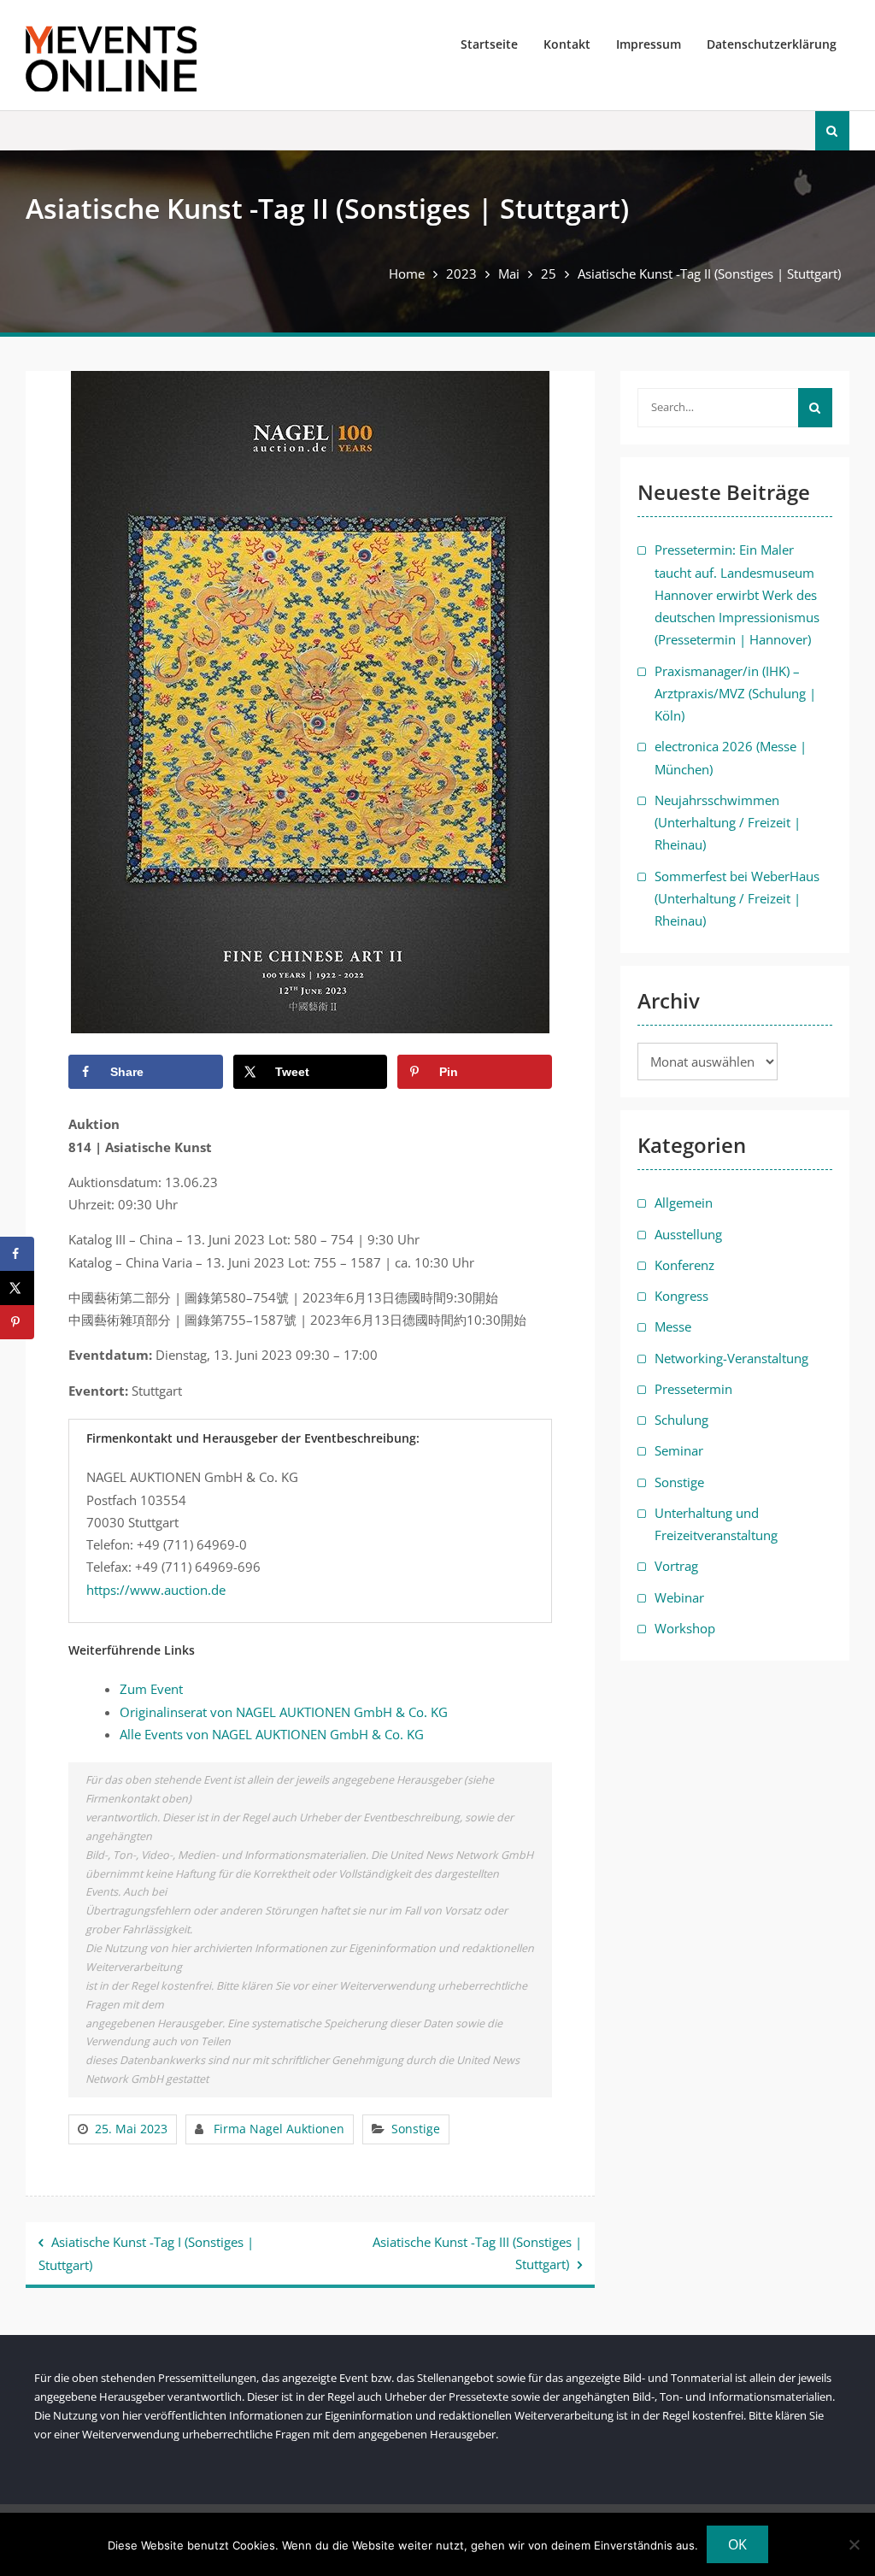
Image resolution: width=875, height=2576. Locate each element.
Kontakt (567, 44)
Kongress (681, 1296)
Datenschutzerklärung (772, 44)
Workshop (685, 1628)
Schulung (681, 1420)
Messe (673, 1326)
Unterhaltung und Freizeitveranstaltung (716, 1524)
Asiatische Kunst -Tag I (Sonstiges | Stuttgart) (146, 2253)
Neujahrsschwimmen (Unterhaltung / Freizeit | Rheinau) (728, 823)
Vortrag (676, 1566)
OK (737, 2544)
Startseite (489, 44)
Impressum (649, 44)
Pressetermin (693, 1389)
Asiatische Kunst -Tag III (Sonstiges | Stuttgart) (477, 2253)
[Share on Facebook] (17, 1254)
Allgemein (684, 1203)
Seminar (679, 1450)
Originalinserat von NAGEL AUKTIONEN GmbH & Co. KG (284, 1712)
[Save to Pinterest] (17, 1322)
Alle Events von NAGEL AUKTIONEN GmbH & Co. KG (272, 1734)
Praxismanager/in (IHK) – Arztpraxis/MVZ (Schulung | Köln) (735, 694)
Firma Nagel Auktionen (279, 2129)
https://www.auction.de (156, 1590)
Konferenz (684, 1265)
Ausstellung (688, 1234)
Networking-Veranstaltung (731, 1358)
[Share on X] (17, 1288)
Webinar (679, 1597)
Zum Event (151, 1689)
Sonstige (416, 2129)
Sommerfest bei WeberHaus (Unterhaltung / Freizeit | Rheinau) (737, 899)
